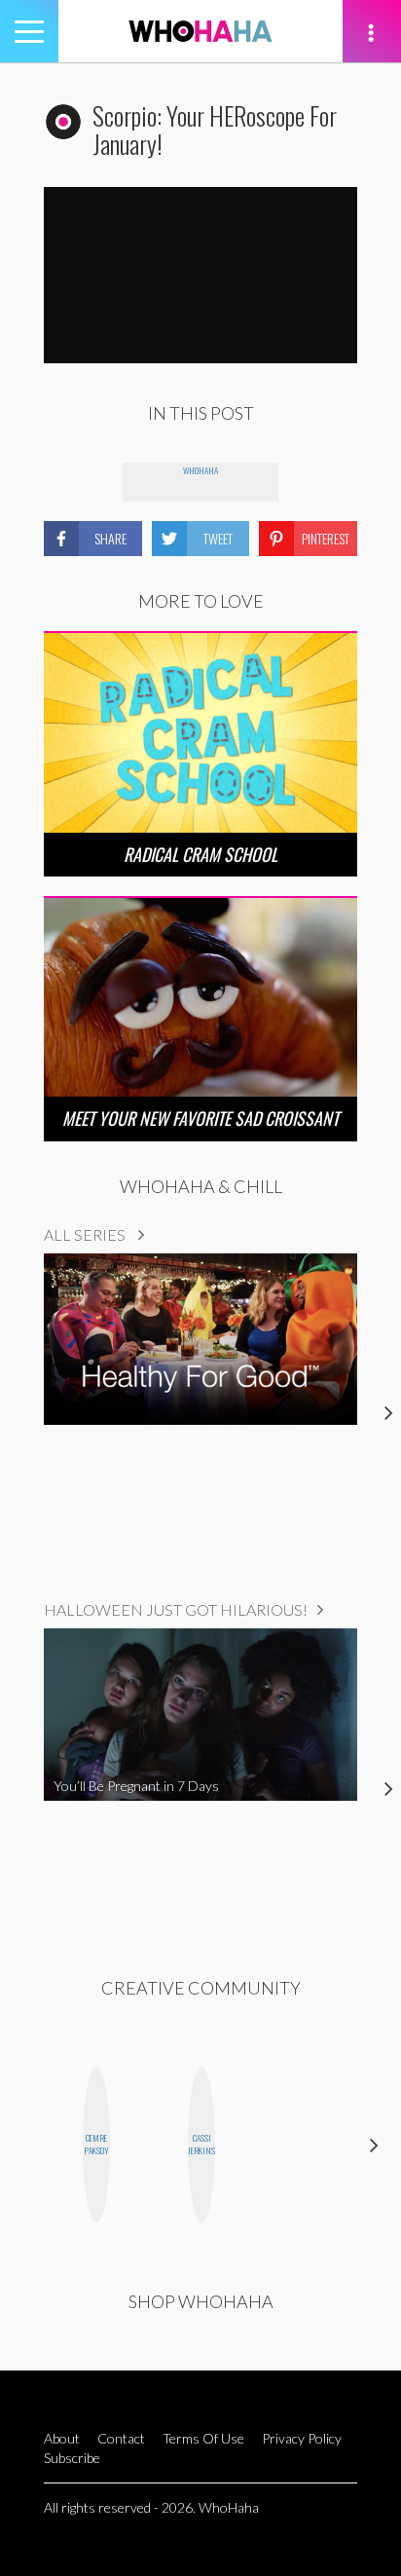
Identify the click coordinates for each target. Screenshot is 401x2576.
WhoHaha (200, 470)
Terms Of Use (203, 2438)
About (62, 2438)
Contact (121, 2438)
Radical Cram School (200, 854)
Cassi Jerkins (201, 2144)
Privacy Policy (302, 2438)
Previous (27, 2145)
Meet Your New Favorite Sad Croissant (200, 1118)
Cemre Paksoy (96, 2144)
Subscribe (72, 2458)
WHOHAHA (200, 31)
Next (374, 2145)
